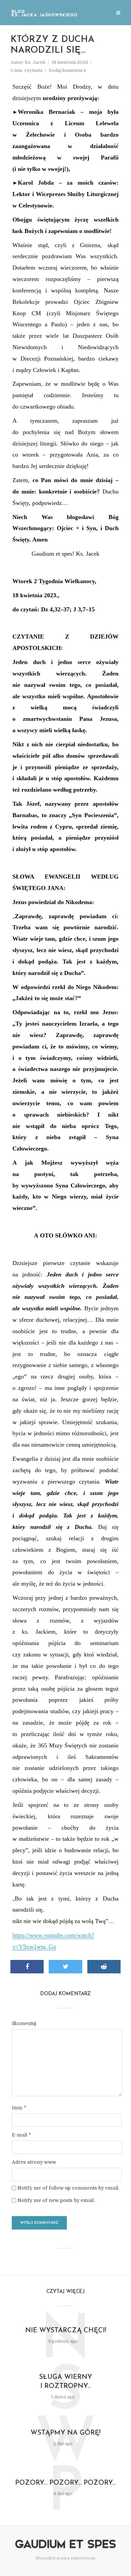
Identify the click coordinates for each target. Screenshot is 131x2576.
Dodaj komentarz (67, 70)
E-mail (21, 2135)
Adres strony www (34, 2162)
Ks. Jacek (35, 62)
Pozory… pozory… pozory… (65, 2483)
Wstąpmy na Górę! (65, 2433)
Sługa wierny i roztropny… (65, 2382)
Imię (19, 2108)
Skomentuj (24, 2023)
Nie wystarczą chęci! (66, 2331)
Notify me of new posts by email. (56, 2200)
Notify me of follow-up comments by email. (68, 2188)
